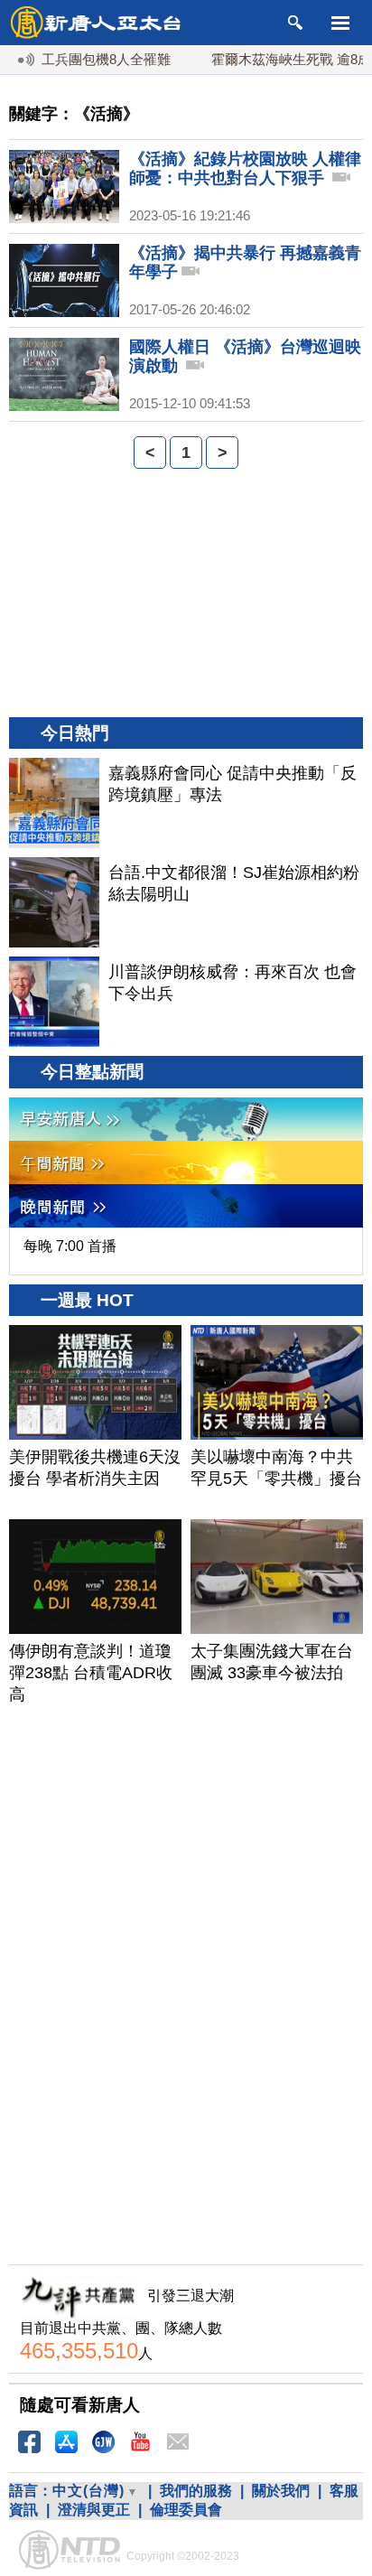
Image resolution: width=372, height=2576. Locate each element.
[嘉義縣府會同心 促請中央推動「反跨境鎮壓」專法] (54, 803)
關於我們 (281, 2491)
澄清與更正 (94, 2510)
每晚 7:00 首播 (70, 1246)
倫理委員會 (186, 2510)
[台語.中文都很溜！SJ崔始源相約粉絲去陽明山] (54, 902)
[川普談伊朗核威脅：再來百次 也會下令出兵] (54, 1002)
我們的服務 (196, 2491)
